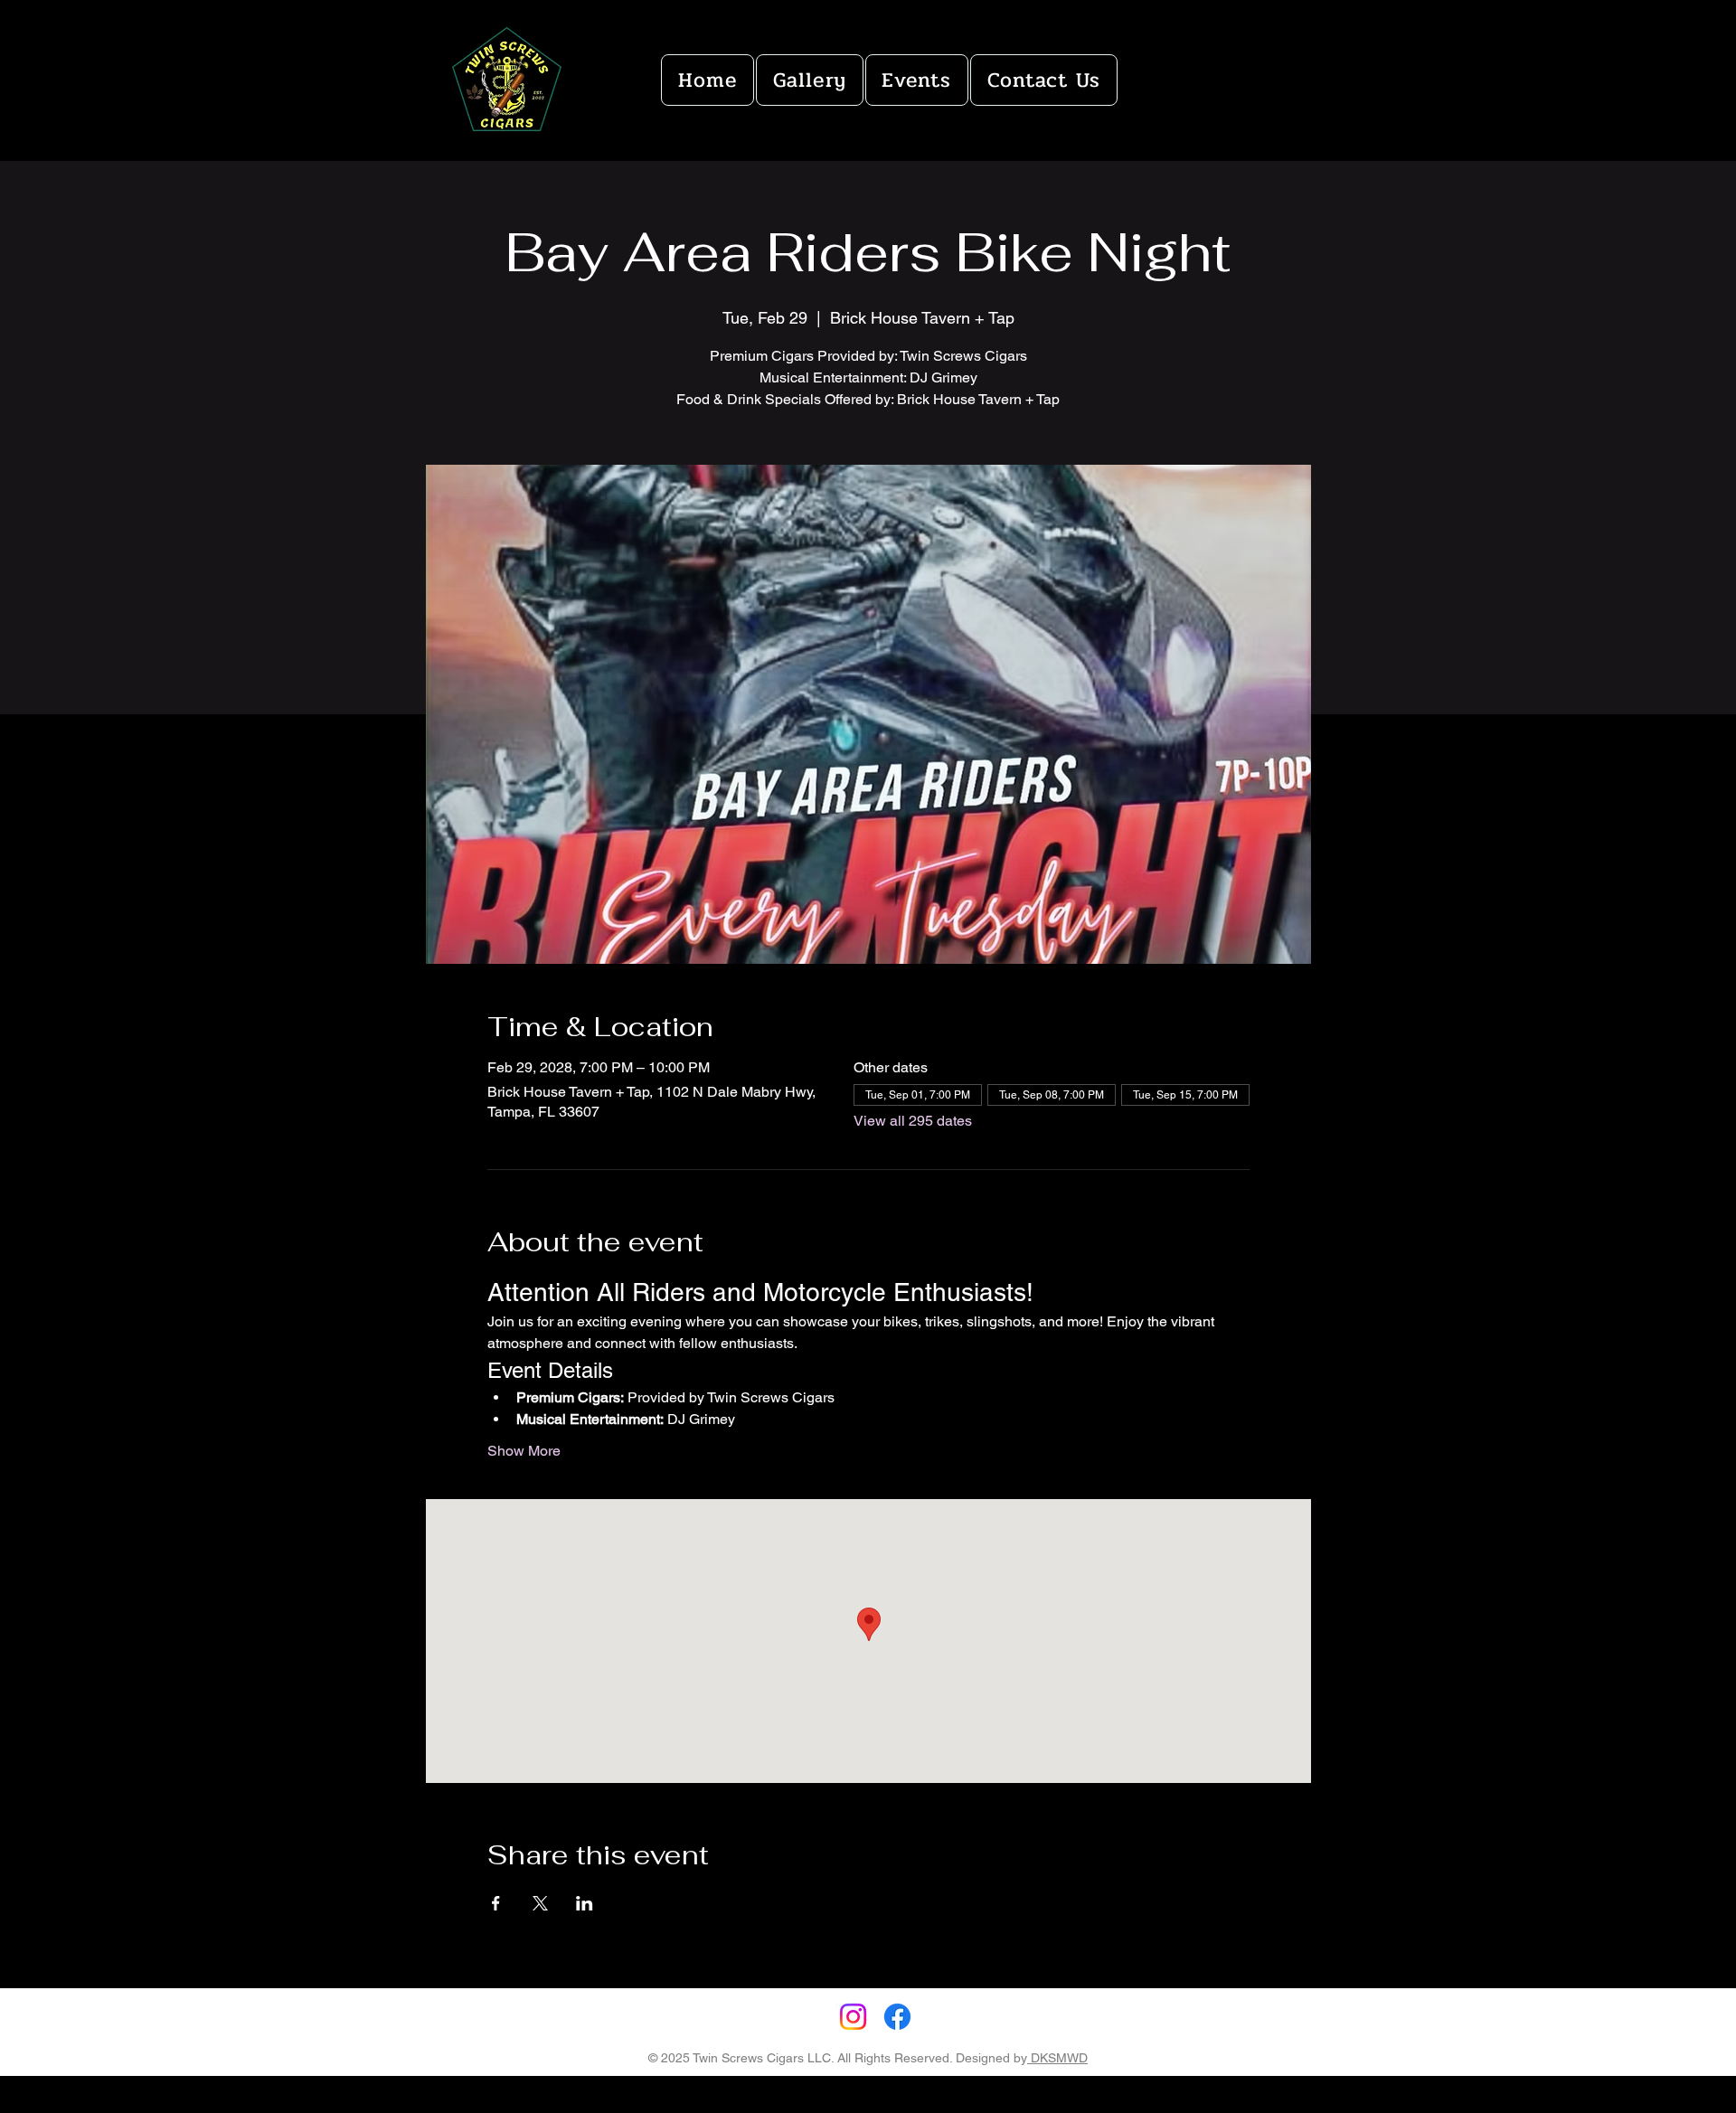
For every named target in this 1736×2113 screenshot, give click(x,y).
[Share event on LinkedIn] (585, 1903)
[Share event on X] (540, 1903)
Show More (524, 1451)
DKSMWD (1057, 2058)
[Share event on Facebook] (496, 1903)
